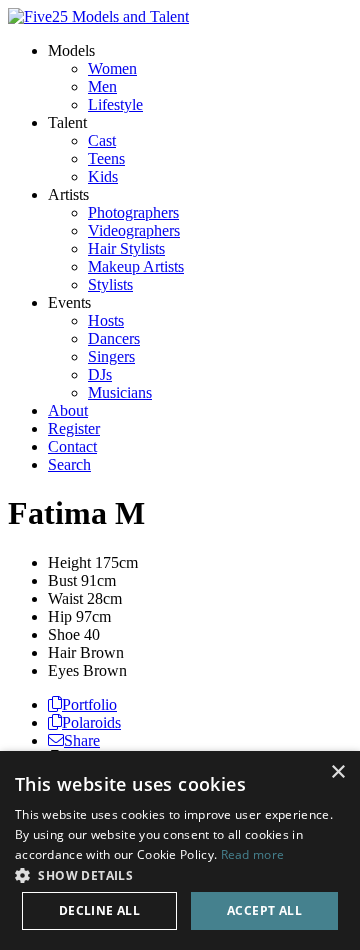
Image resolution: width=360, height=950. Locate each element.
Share (82, 740)
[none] (71, 50)
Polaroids (91, 722)
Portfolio (89, 704)
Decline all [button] (99, 910)
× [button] (337, 772)
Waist (65, 598)
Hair (62, 652)
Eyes (63, 670)
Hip (60, 616)
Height (69, 562)
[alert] (180, 850)
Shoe (64, 634)
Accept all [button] (264, 910)
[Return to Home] (98, 16)
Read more (253, 854)
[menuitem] (112, 68)
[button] (180, 874)
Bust (62, 580)
